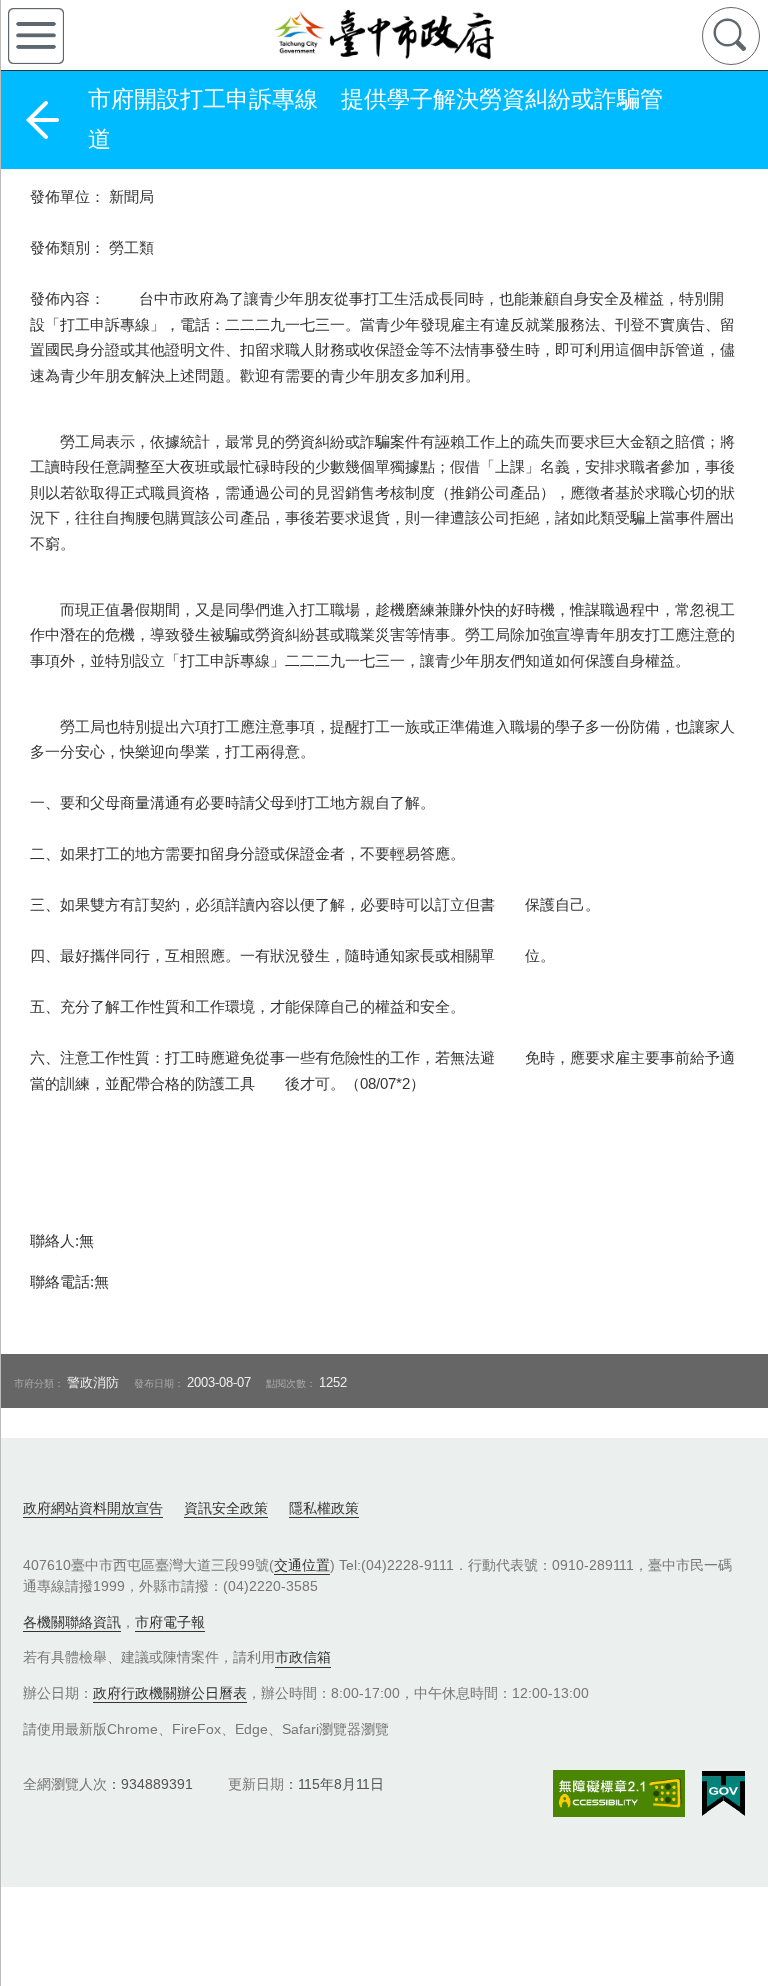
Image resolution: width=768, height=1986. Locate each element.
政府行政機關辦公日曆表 (170, 1693)
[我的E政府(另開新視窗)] (723, 1794)
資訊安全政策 (226, 1508)
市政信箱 (303, 1657)
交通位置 (302, 1565)
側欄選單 (36, 36)
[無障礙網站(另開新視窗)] (619, 1793)
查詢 (731, 36)
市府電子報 (170, 1622)
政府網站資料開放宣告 (93, 1508)
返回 (42, 120)
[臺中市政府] (384, 35)
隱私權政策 (324, 1508)
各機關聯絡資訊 (72, 1622)
